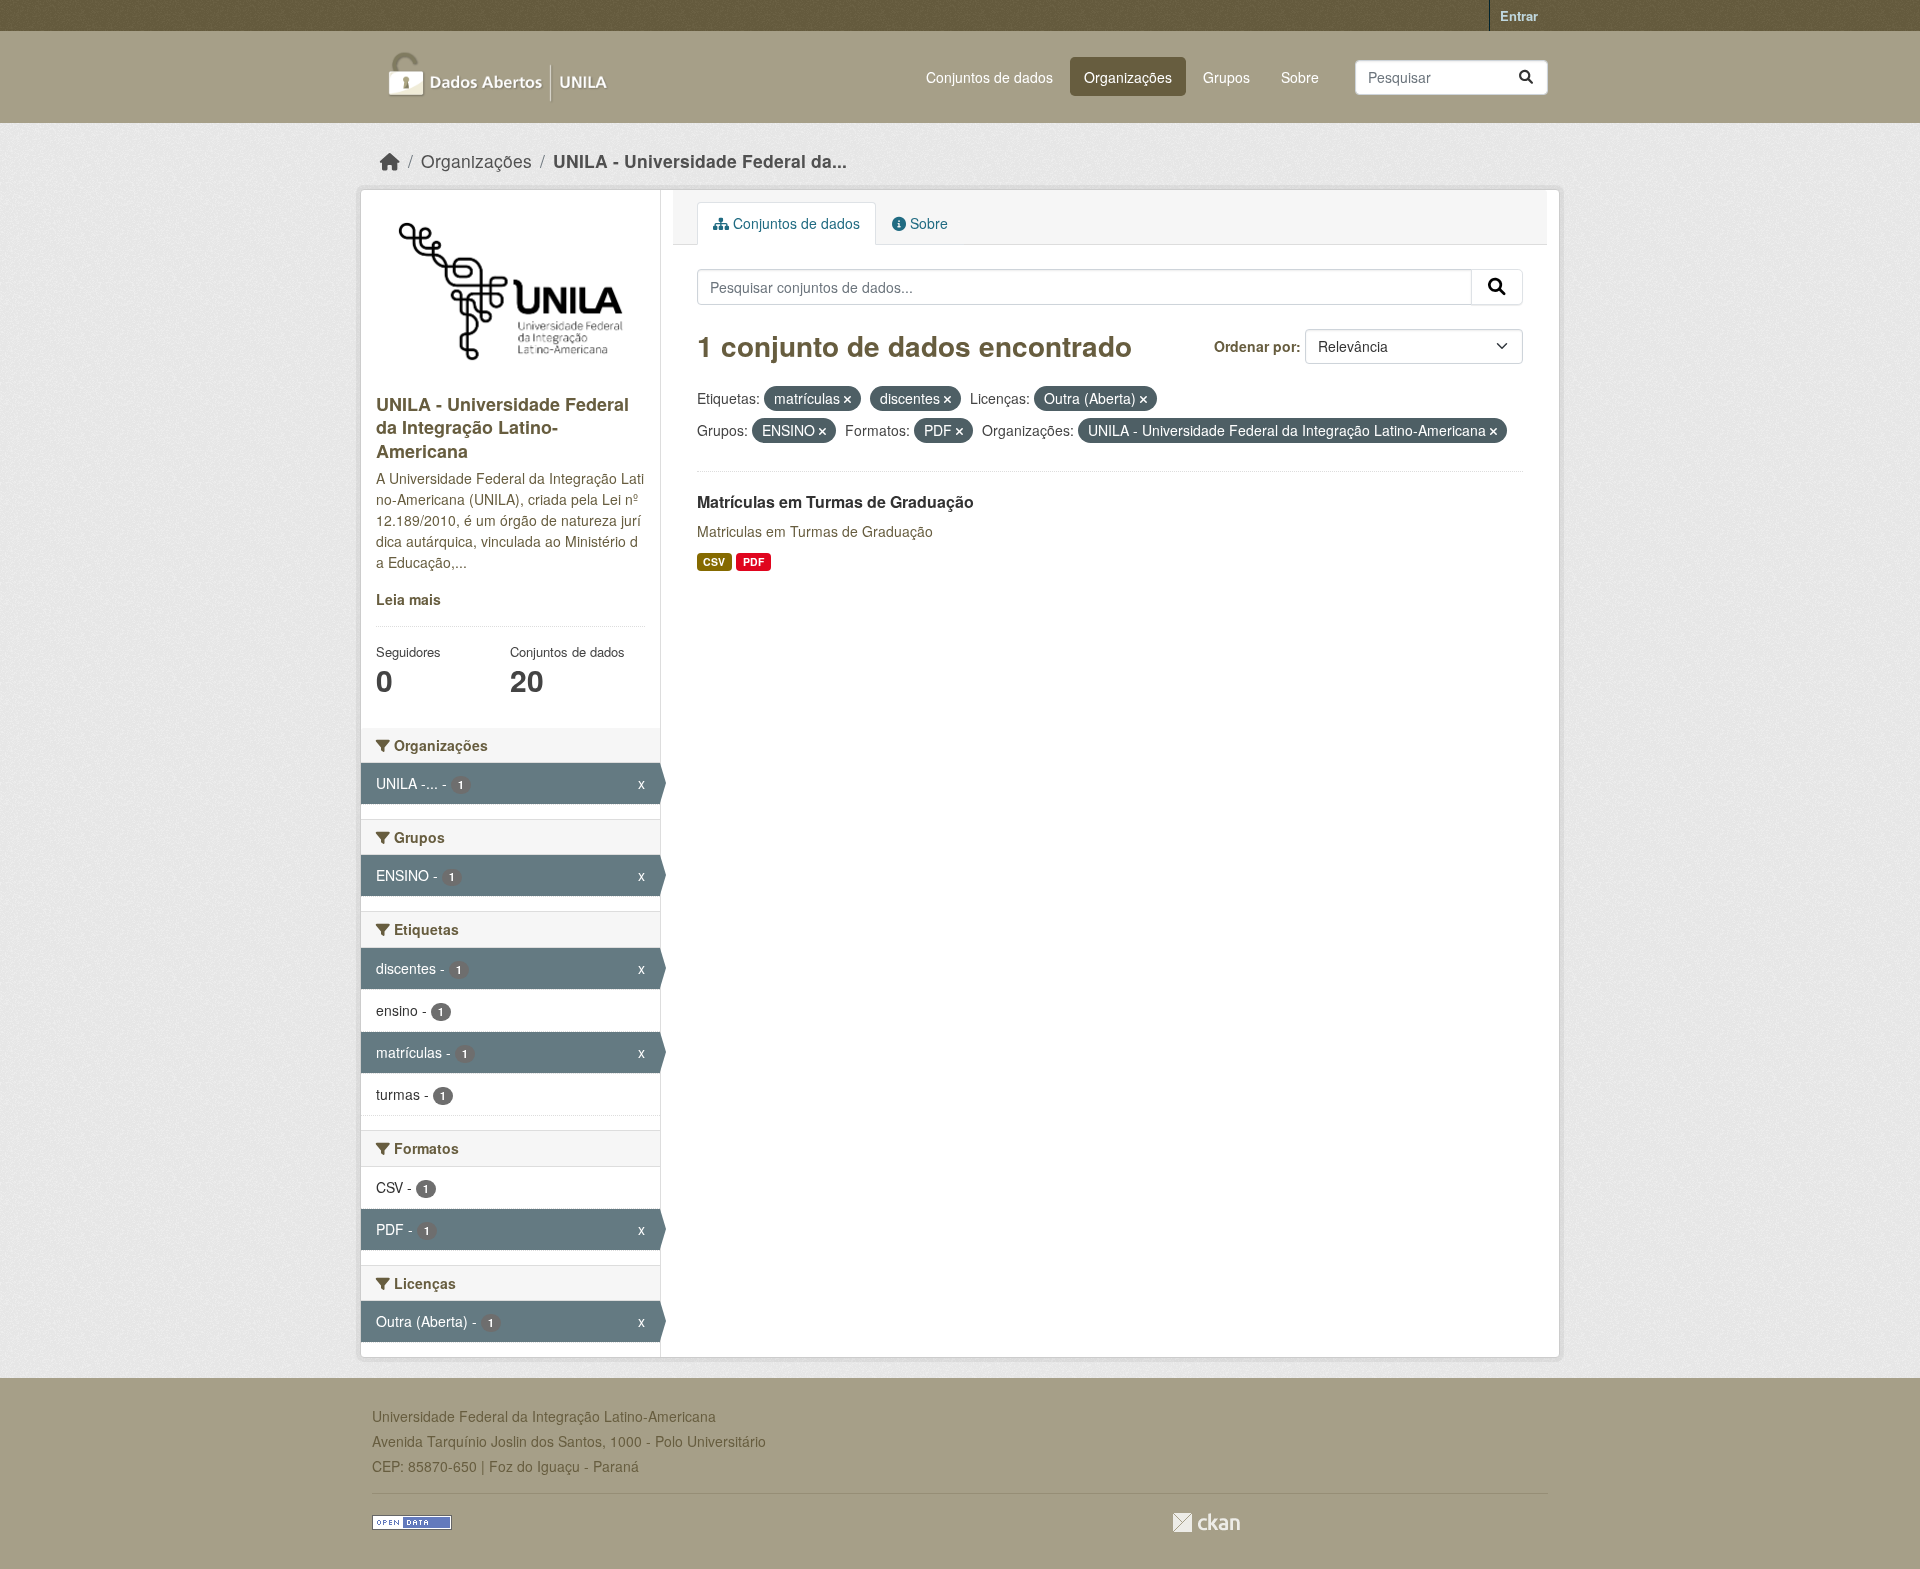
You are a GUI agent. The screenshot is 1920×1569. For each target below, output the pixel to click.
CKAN (1206, 1522)
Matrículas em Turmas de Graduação (835, 501)
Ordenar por (1255, 346)
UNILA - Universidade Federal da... (700, 160)
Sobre (1300, 77)
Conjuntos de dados (989, 77)
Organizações (1128, 77)
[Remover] (847, 399)
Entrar (1519, 15)
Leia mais (408, 599)
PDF (753, 561)
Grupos (1226, 77)
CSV (714, 561)
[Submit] (1526, 77)
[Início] (390, 160)
